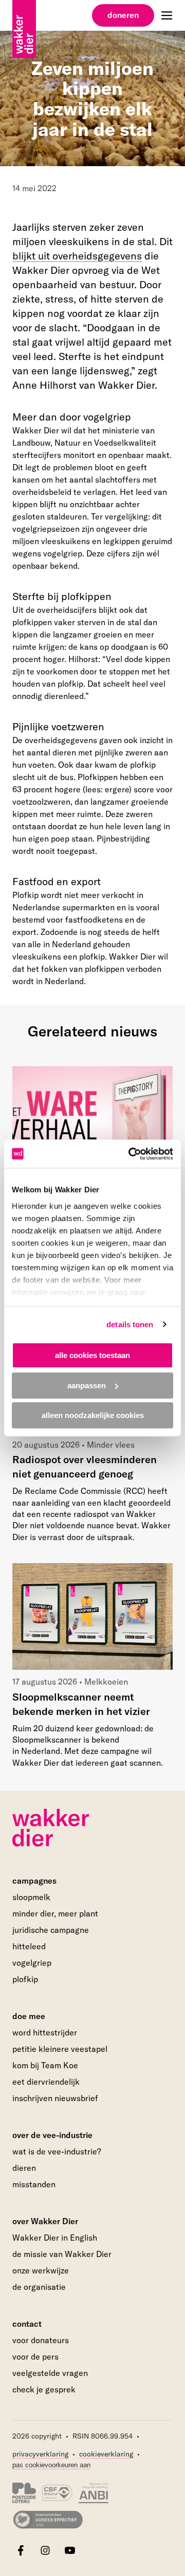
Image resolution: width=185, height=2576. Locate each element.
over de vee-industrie (52, 2135)
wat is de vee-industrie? (57, 2151)
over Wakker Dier (45, 2221)
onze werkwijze (41, 2270)
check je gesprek (44, 2390)
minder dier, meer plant (55, 1913)
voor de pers (35, 2357)
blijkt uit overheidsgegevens (77, 256)
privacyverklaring (40, 2454)
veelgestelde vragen (50, 2373)
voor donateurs (41, 2340)
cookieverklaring (106, 2454)
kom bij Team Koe (45, 2065)
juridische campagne (51, 1930)
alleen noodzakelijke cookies (93, 1415)
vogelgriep (32, 1963)
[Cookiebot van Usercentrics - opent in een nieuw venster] (131, 1154)
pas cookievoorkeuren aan (51, 2465)
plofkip (25, 1979)
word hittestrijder (45, 2032)
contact (27, 2324)
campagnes (34, 1881)
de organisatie (39, 2287)
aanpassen (87, 1385)
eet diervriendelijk (46, 2082)
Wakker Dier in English (55, 2238)
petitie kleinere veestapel (60, 2049)
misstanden (34, 2184)
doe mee (29, 2016)
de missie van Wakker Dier (62, 2254)
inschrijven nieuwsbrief (55, 2098)
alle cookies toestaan (92, 1355)
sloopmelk (31, 1897)
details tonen (130, 1324)
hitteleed (29, 1946)
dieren (24, 2168)
